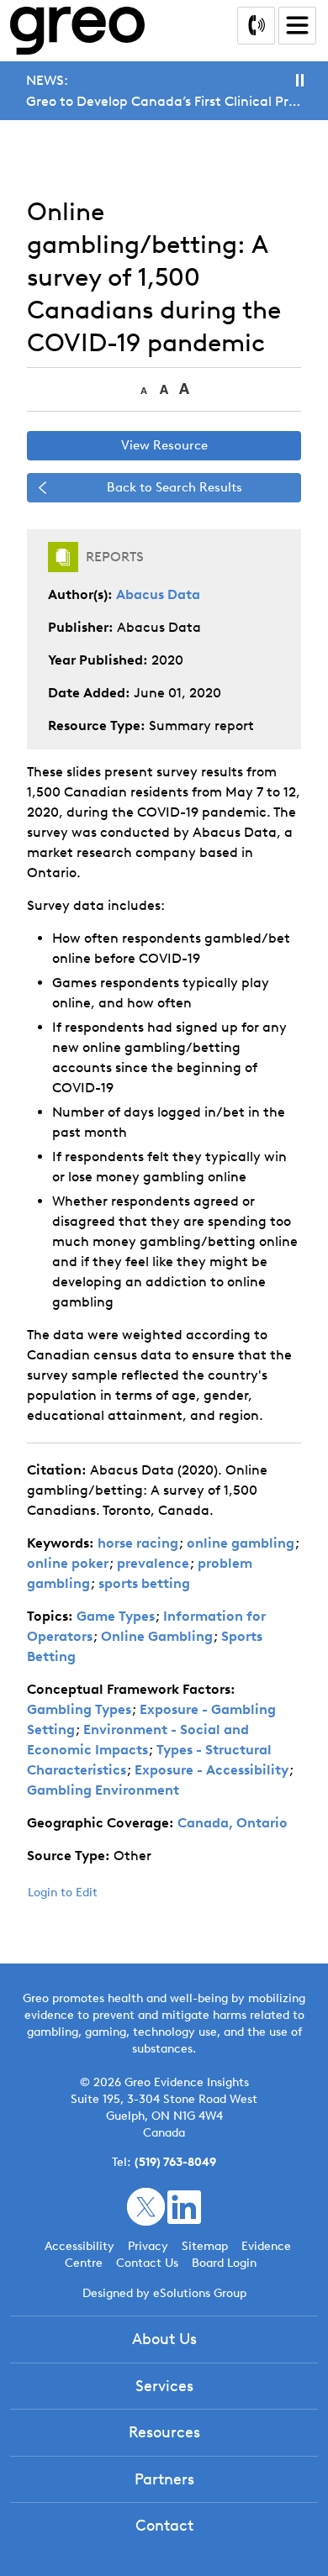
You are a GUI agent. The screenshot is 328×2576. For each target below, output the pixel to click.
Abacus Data (158, 594)
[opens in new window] (146, 2206)
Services (164, 2386)
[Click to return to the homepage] (77, 31)
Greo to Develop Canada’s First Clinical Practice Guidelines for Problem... (164, 101)
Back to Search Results (175, 487)
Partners (164, 2479)
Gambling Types (79, 1709)
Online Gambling (157, 1636)
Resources (164, 2432)
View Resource (164, 445)
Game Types (116, 1616)
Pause (300, 80)
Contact (164, 2526)
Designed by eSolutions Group (164, 2293)
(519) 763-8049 (175, 2162)
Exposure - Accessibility (212, 1770)
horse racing (138, 1543)
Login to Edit (63, 1893)
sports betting (144, 1583)
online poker (68, 1563)
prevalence (153, 1563)
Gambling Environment (103, 1790)
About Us (164, 2339)
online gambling (241, 1543)
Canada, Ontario (233, 1823)
